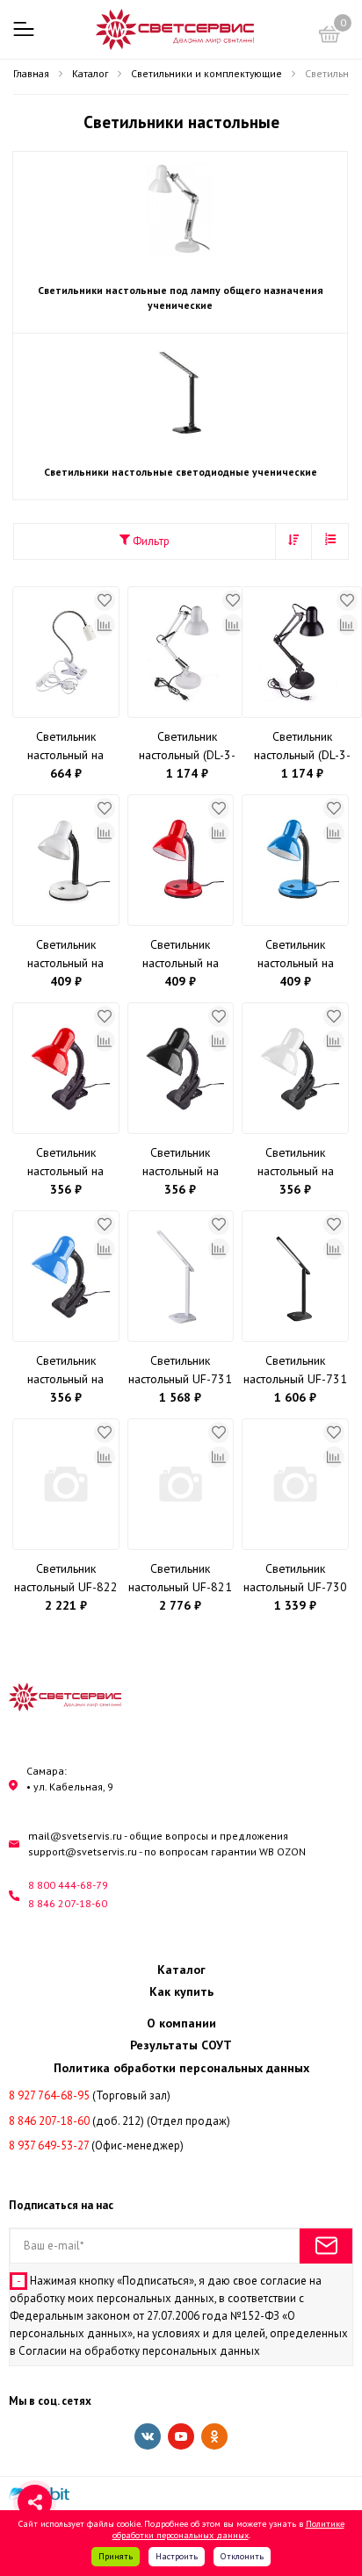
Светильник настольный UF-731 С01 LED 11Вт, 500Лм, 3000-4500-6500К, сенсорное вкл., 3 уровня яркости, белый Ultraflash (181, 1371)
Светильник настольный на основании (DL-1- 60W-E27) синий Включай (296, 954)
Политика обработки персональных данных (181, 2068)
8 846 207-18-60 (68, 1903)
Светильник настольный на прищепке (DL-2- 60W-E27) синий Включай (66, 1371)
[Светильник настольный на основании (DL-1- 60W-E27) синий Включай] (295, 860)
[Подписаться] (326, 2246)
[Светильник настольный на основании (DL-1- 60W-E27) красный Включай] (181, 860)
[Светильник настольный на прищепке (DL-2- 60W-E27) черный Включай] (181, 1068)
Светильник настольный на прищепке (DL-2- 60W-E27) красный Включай (66, 1162)
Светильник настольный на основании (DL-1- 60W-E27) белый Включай (65, 954)
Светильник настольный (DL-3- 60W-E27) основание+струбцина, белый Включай (188, 746)
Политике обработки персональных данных (228, 2529)
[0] (329, 37)
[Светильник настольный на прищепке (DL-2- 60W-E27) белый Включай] (295, 1068)
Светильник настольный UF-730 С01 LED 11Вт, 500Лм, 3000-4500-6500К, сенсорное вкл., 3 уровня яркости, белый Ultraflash (296, 1579)
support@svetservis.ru (83, 1851)
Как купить (181, 1991)
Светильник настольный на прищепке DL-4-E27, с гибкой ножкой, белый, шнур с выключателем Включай (66, 746)
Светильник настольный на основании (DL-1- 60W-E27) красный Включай (180, 954)
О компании (181, 2023)
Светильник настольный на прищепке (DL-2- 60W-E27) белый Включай (296, 1162)
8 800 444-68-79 (68, 1885)
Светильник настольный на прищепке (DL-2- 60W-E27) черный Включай (180, 1162)
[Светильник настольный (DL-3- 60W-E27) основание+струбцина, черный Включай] (302, 652)
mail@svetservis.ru (75, 1836)
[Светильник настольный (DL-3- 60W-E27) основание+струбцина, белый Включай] (188, 652)
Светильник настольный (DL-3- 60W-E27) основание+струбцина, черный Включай (302, 746)
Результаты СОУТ (181, 2045)
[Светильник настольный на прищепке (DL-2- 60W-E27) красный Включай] (66, 1068)
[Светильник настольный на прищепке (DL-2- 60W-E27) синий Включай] (66, 1276)
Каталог (181, 1970)
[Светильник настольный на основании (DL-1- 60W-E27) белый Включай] (66, 860)
